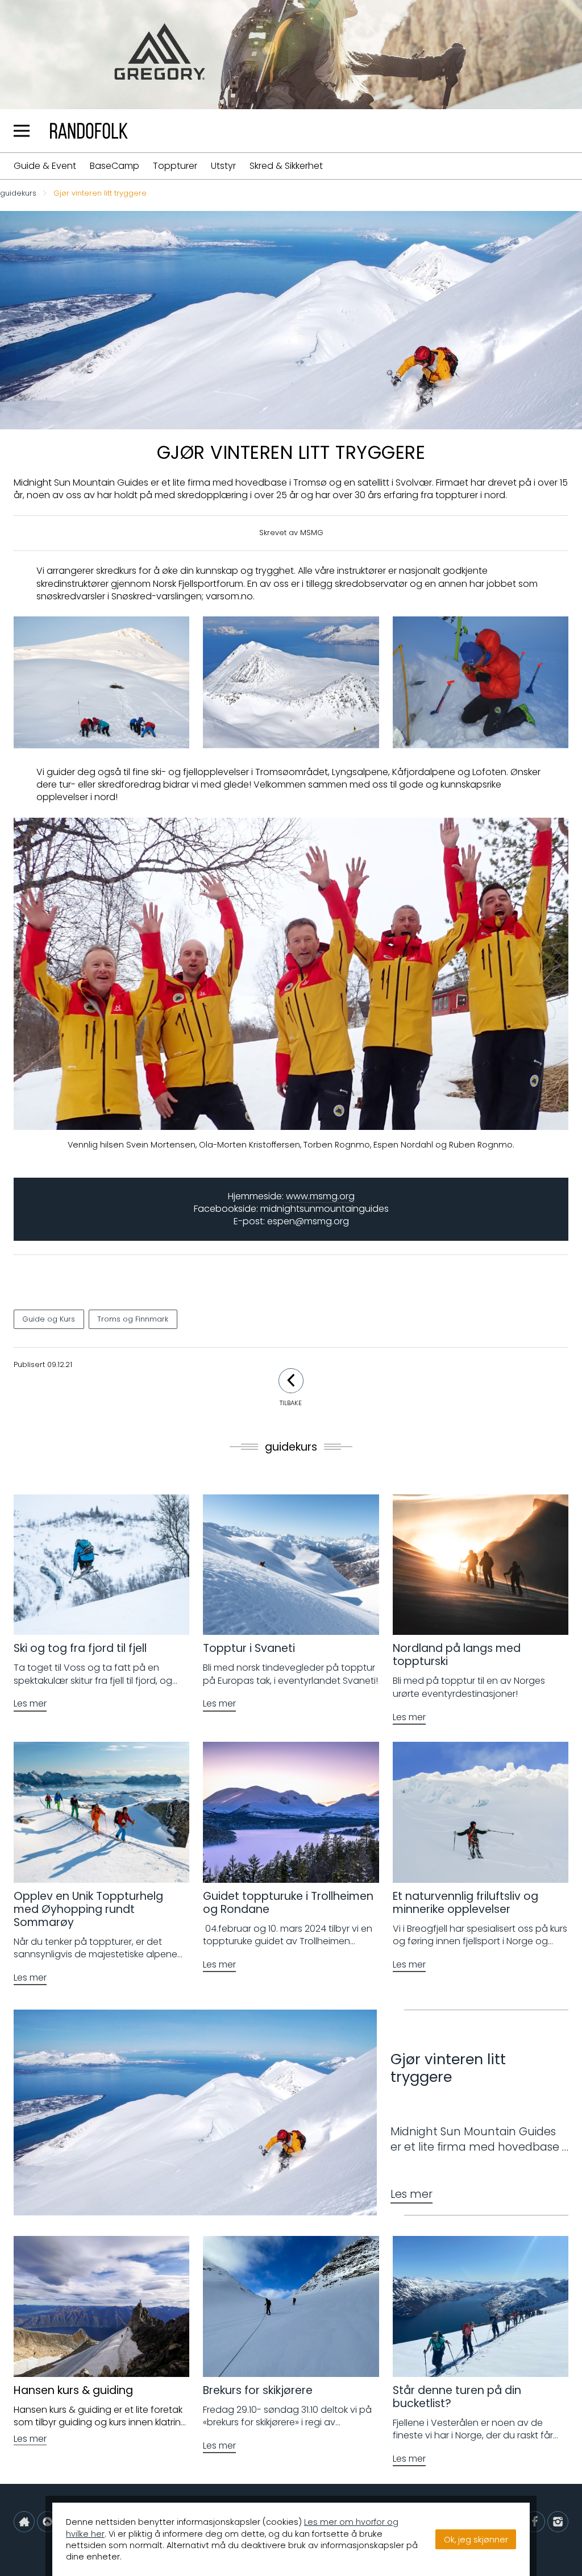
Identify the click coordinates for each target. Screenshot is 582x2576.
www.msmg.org (320, 1196)
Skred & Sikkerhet (286, 166)
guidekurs (18, 194)
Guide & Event (45, 166)
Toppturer (175, 166)
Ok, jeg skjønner (476, 2540)
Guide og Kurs (49, 1319)
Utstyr (223, 166)
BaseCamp (115, 166)
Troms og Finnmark (133, 1319)
